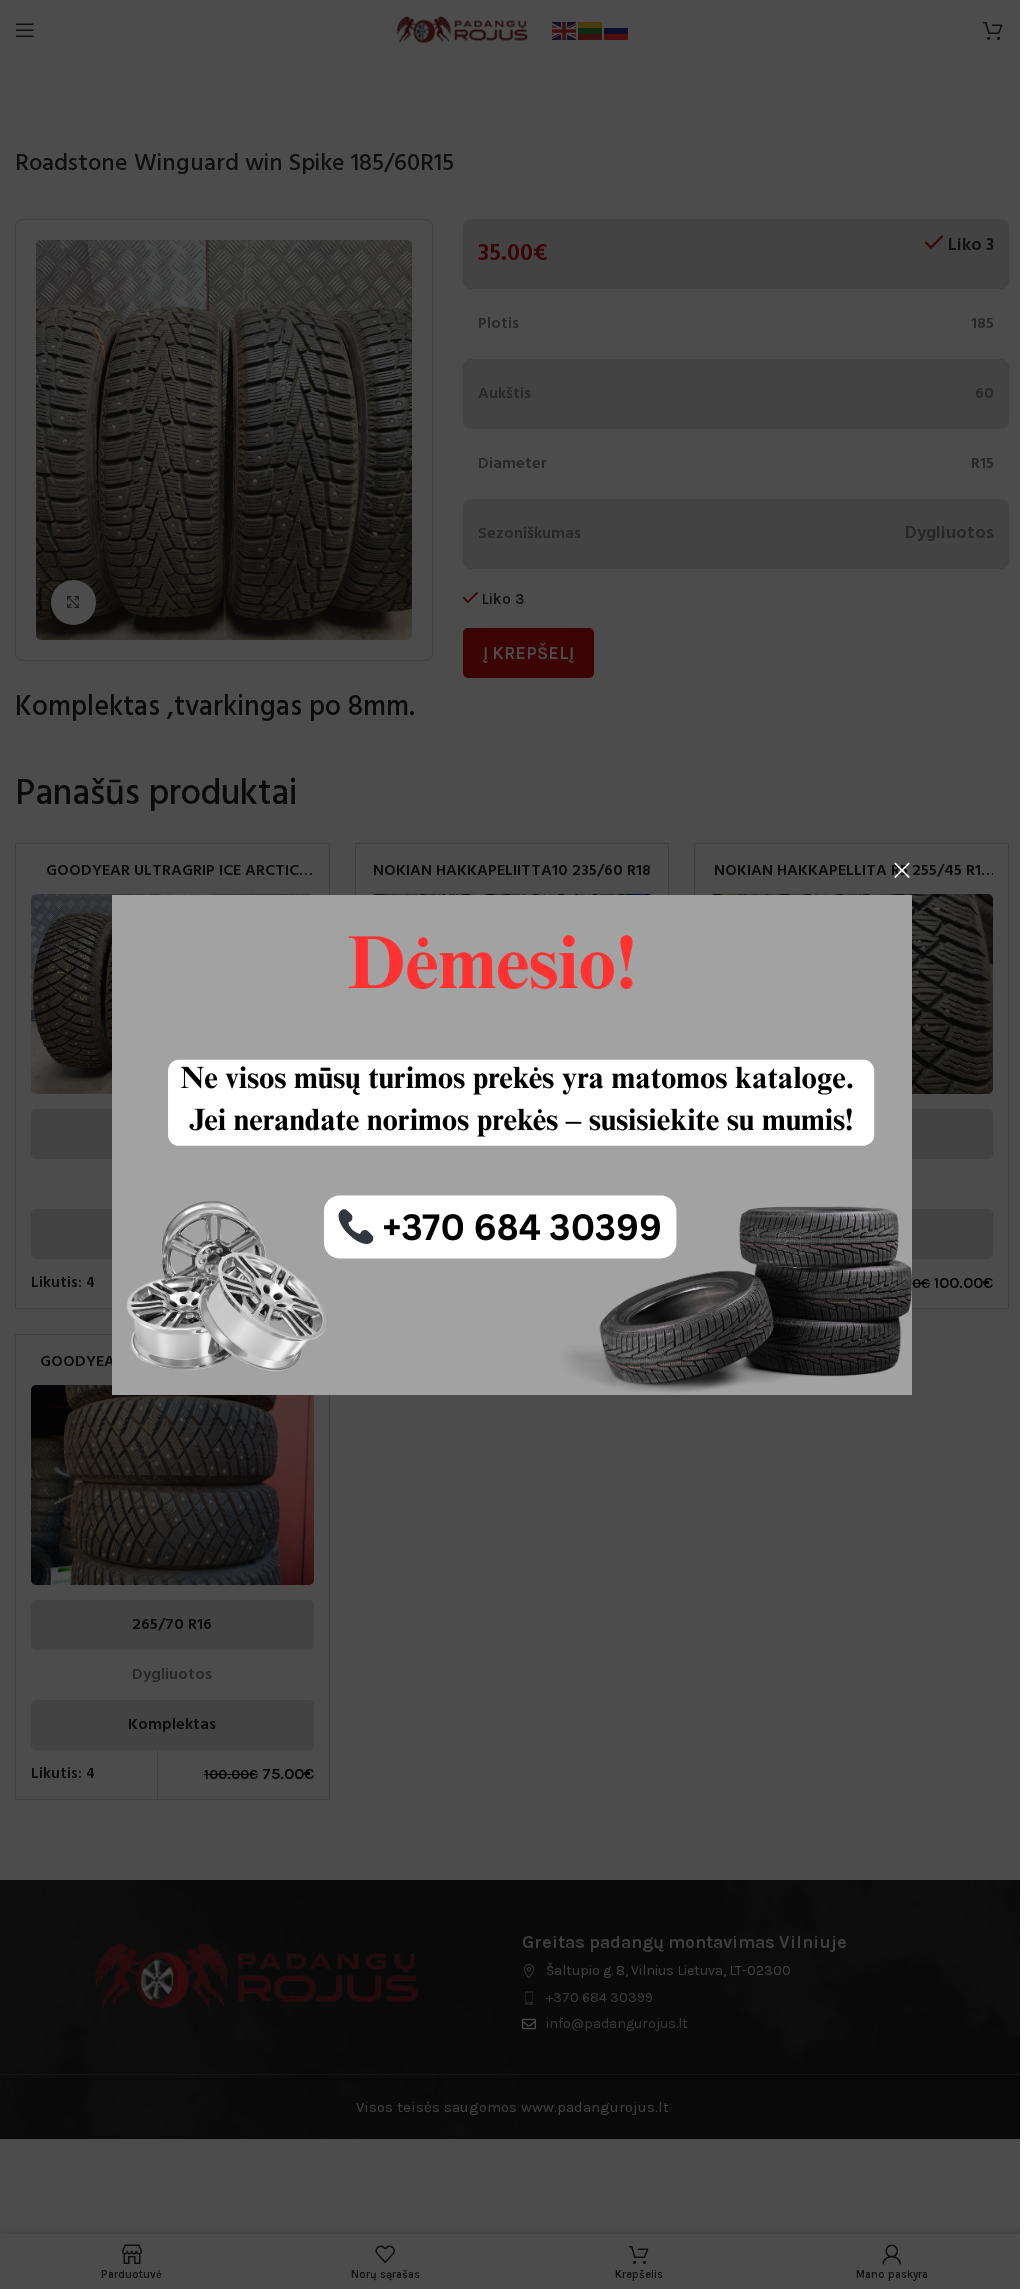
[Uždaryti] (902, 870)
